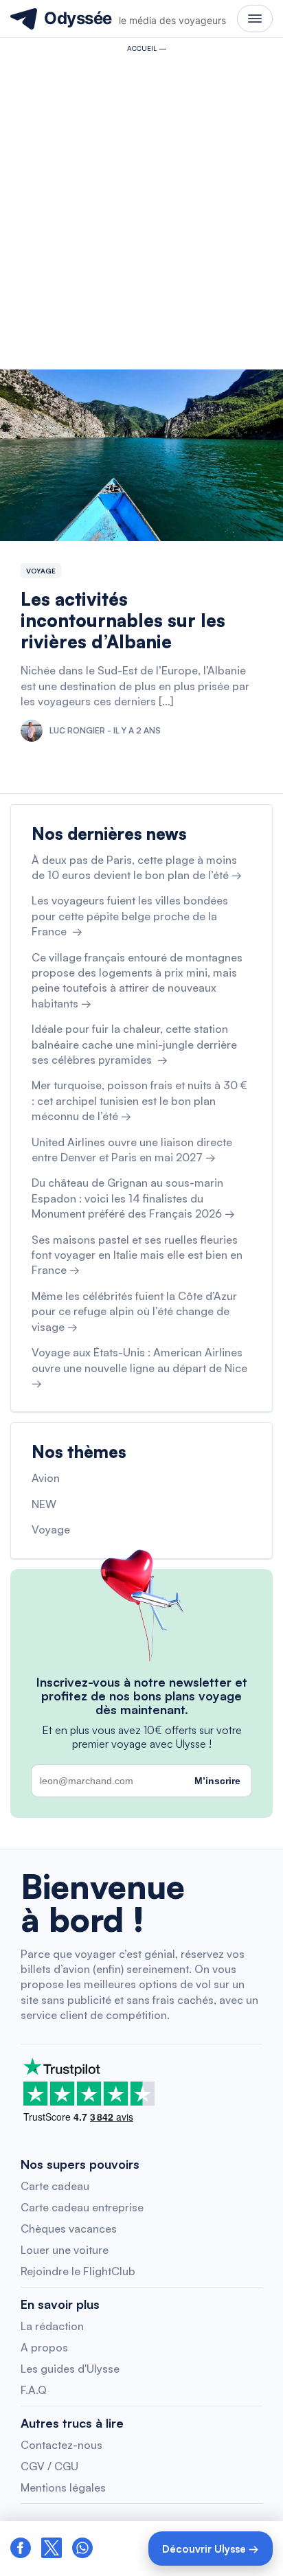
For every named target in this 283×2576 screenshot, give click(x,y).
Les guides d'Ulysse (70, 2369)
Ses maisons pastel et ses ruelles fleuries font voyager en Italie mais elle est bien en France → (137, 1255)
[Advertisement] (141, 207)
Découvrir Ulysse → (211, 2549)
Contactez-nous (61, 2445)
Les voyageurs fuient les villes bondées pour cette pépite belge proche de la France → (130, 916)
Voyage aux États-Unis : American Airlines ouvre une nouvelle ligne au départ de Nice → (139, 1368)
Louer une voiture (65, 2250)
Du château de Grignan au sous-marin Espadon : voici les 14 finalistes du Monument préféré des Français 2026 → (133, 1198)
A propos (44, 2347)
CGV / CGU (49, 2466)
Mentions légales (63, 2487)
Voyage (41, 571)
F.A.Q (34, 2390)
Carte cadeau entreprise (82, 2207)
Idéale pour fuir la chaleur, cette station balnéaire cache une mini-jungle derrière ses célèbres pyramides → (134, 1044)
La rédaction (52, 2326)
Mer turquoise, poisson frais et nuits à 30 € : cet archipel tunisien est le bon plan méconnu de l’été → (139, 1101)
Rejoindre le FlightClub (78, 2271)
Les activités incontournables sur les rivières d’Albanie (123, 620)
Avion (46, 1478)
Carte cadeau (55, 2186)
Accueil (142, 48)
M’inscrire (217, 1781)
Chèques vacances (69, 2229)
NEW (44, 1504)
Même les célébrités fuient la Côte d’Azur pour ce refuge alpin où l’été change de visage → (134, 1311)
